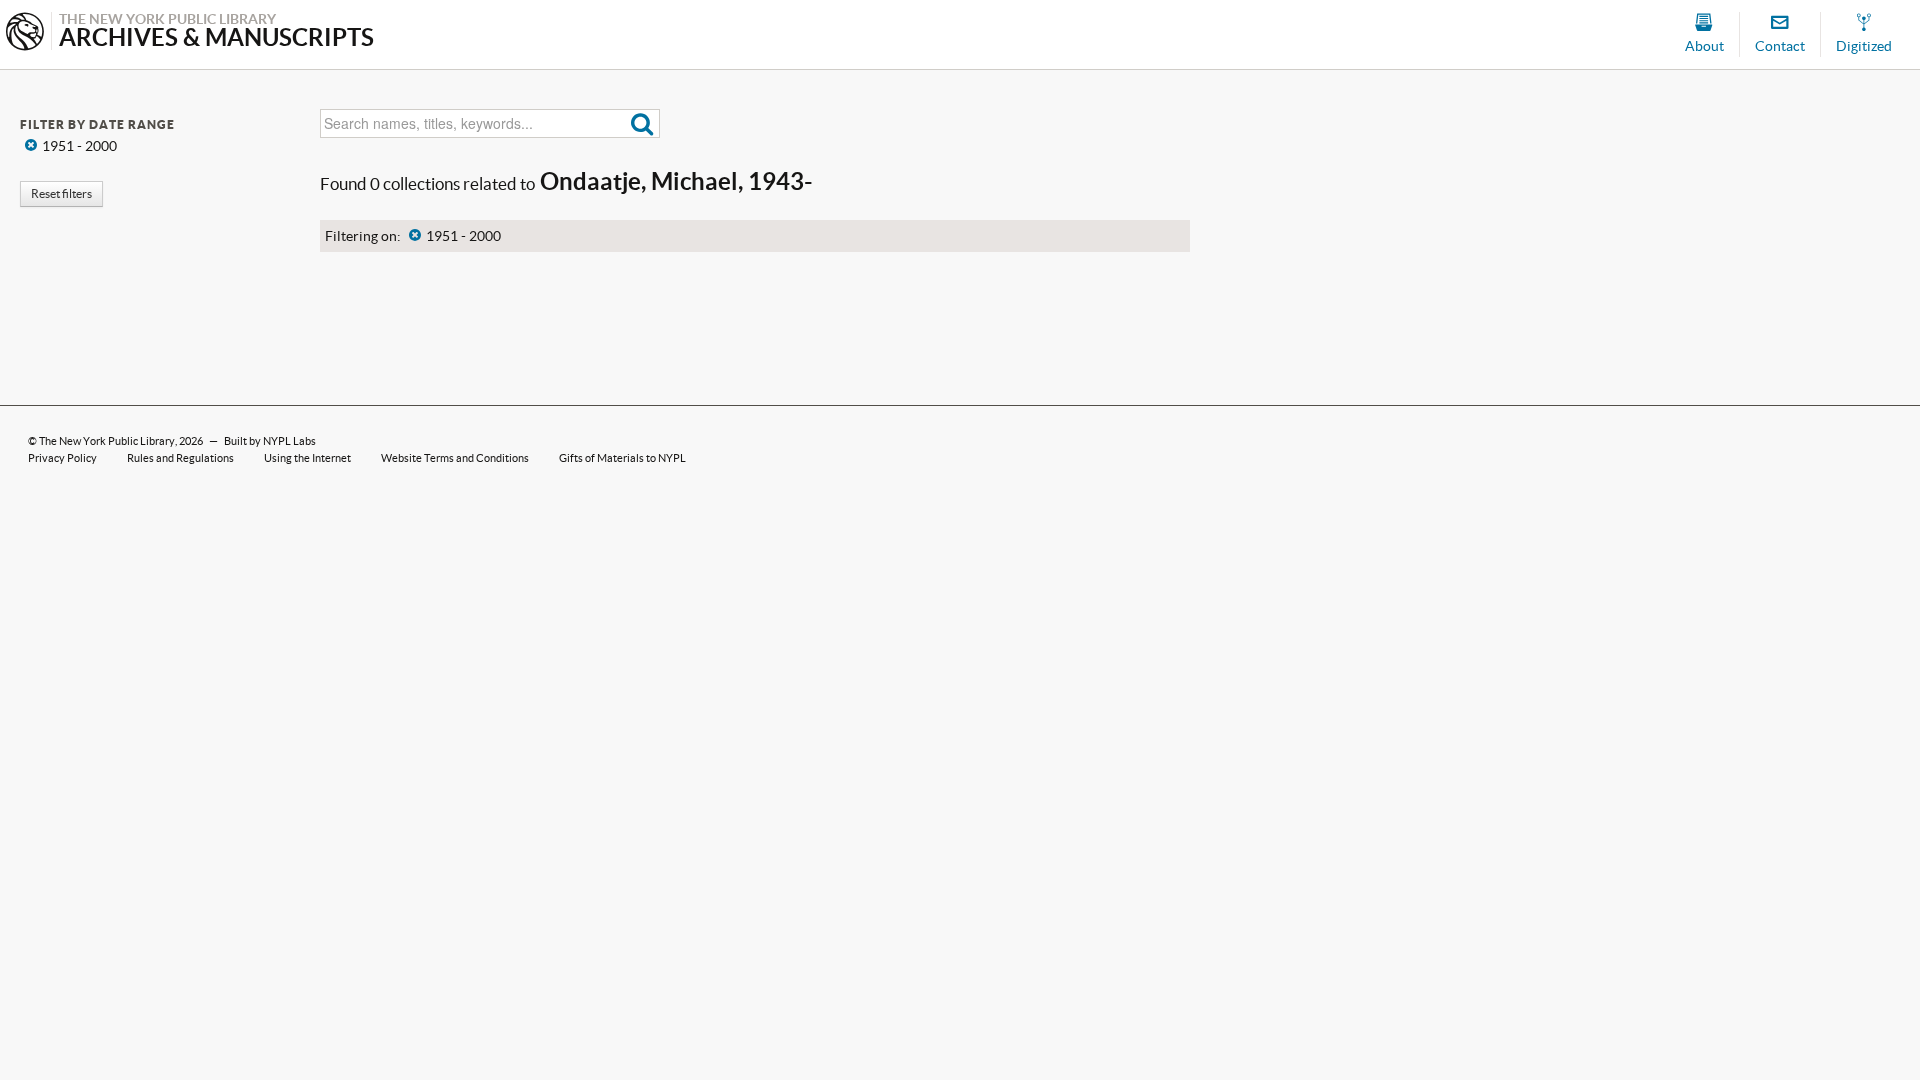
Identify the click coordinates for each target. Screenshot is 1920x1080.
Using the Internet (307, 458)
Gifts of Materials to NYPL (622, 458)
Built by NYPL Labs (270, 441)
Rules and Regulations (180, 458)
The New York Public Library (107, 441)
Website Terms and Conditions (455, 458)
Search (642, 123)
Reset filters (61, 193)
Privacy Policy (62, 458)
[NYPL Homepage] (25, 33)
